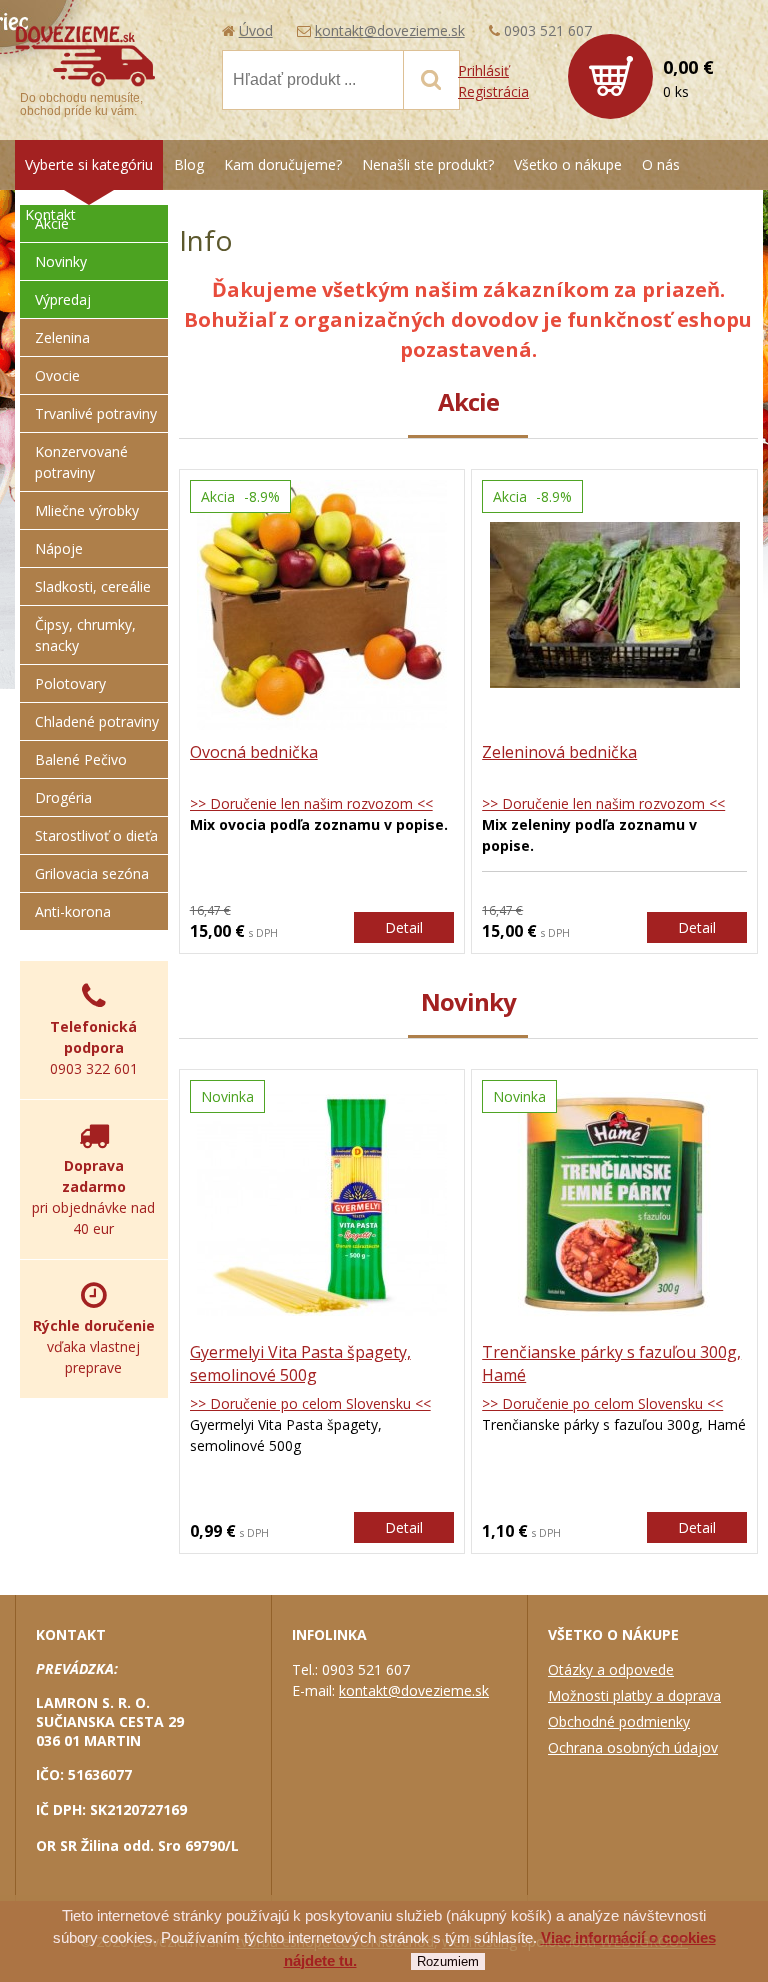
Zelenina (62, 337)
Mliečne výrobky (87, 510)
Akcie (52, 223)
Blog (189, 164)
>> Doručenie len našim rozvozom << (311, 803)
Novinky (61, 261)
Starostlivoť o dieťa (96, 835)
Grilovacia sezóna (92, 873)
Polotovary (70, 683)
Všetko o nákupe (568, 164)
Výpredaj (63, 299)
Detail (404, 927)
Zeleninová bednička (559, 752)
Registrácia (493, 91)
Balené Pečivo (81, 759)
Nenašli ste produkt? (428, 164)
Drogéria (63, 797)
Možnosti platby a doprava (634, 1695)
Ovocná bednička (254, 752)
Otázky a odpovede (611, 1669)
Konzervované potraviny (81, 462)
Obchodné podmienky (619, 1721)
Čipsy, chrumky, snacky (85, 635)
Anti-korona (73, 911)
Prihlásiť (483, 70)
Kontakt (50, 214)
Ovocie (57, 375)
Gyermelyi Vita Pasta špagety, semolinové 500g (300, 1363)
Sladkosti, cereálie (93, 586)
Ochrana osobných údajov (633, 1747)
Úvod (256, 30)
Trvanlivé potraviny (96, 413)
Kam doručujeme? (283, 164)
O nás (661, 164)
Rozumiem (448, 1961)
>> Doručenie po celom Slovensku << (310, 1403)
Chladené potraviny (97, 721)
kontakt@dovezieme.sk (390, 30)
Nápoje (59, 548)
